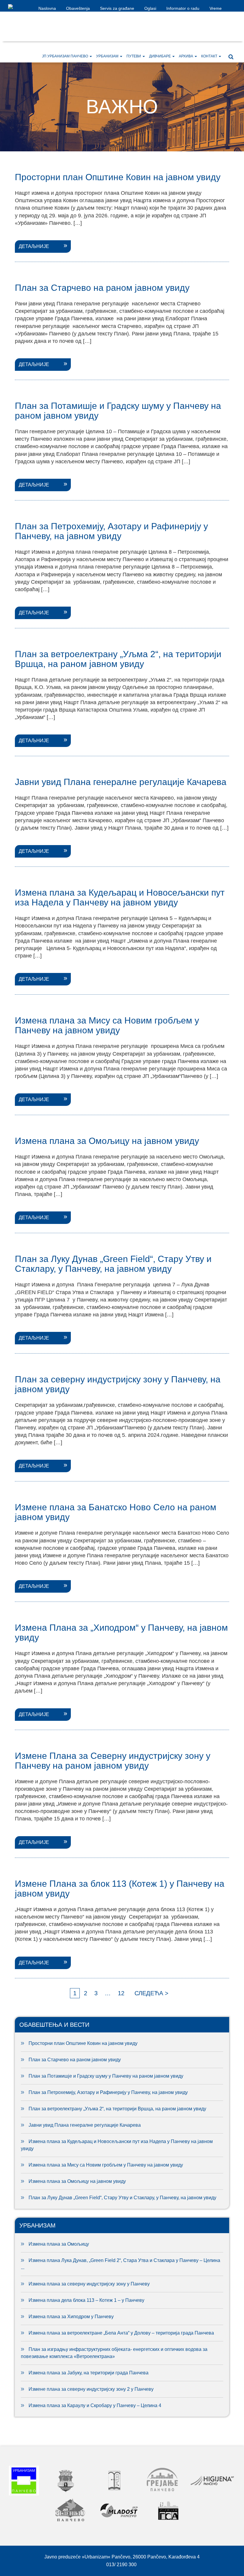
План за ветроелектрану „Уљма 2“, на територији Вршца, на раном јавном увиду (117, 2109)
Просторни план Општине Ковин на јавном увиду (83, 2043)
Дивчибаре (160, 56)
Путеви (134, 56)
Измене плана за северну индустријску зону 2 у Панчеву (91, 2389)
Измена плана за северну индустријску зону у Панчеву (89, 2284)
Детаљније (34, 246)
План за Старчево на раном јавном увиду (75, 2060)
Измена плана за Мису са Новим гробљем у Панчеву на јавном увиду (106, 2165)
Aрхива (186, 56)
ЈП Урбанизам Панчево (65, 56)
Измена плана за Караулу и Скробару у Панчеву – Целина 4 (95, 2405)
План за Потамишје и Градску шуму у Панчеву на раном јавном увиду (106, 2076)
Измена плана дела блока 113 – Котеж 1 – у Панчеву (87, 2300)
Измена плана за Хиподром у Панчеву (71, 2317)
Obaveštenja (78, 8)
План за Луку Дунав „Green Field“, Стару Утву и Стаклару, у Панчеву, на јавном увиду (122, 2198)
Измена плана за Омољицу (59, 2244)
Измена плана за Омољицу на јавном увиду (77, 2181)
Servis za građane (117, 8)
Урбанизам (108, 56)
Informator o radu (183, 8)
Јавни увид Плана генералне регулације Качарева (85, 2125)
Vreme (216, 8)
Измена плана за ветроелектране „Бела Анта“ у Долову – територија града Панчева (121, 2333)
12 (121, 1993)
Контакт (210, 56)
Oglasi (150, 8)
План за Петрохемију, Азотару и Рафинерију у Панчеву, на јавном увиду (108, 2092)
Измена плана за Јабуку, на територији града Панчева (89, 2373)
